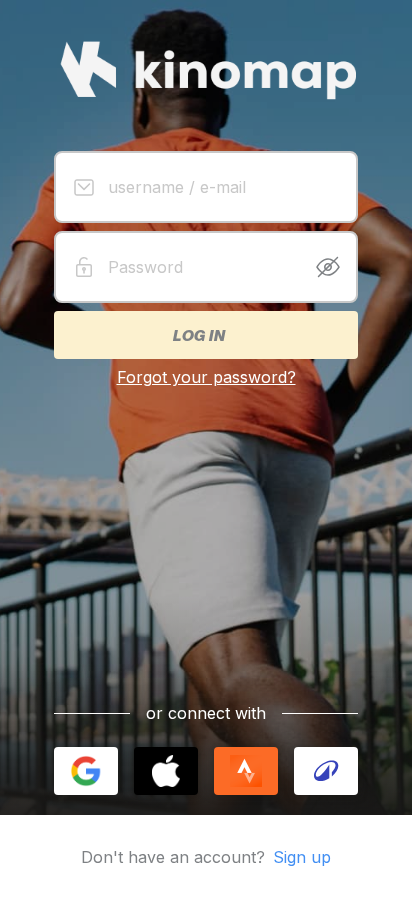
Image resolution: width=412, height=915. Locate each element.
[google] (86, 771)
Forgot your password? (206, 377)
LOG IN (198, 335)
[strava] (246, 771)
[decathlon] (326, 771)
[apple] (166, 771)
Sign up (302, 857)
